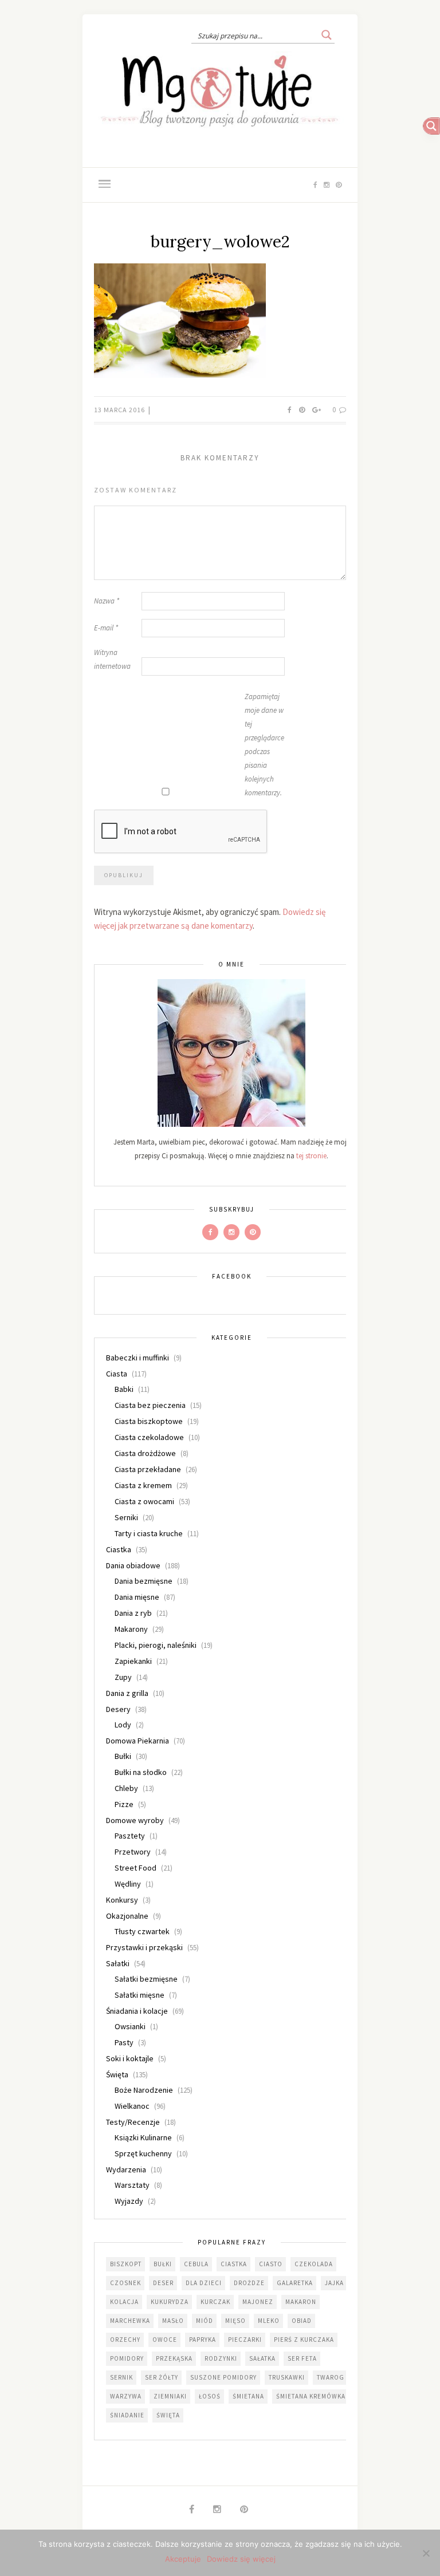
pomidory (127, 2358)
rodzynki (221, 2358)
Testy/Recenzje (133, 2122)
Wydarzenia (126, 2169)
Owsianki (130, 2026)
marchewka (130, 2321)
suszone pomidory (223, 2377)
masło (173, 2321)
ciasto (271, 2264)
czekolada (314, 2264)
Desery (118, 1709)
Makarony (131, 1629)
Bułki (123, 1756)
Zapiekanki (133, 1661)
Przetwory (133, 1852)
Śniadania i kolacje (137, 2011)
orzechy (125, 2340)
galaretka (295, 2283)
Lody (123, 1725)
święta (168, 2415)
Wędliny (128, 1884)
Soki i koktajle (130, 2058)
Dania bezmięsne (144, 1581)
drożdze (249, 2283)
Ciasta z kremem (143, 1485)
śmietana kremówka (311, 2396)
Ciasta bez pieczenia (150, 1405)
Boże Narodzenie (144, 2090)
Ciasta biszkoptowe (149, 1421)
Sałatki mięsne (140, 1995)
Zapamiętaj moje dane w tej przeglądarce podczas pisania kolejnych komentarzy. (264, 745)
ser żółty (162, 2377)
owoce (165, 2340)
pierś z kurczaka (304, 2340)
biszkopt (126, 2264)
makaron (301, 2302)
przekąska (174, 2358)
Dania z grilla (127, 1693)
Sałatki (118, 1963)
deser (163, 2283)
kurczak (215, 2302)
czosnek (125, 2283)
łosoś (210, 2396)
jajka (334, 2283)
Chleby (126, 1788)
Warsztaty (132, 2185)
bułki (163, 2264)
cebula (196, 2264)
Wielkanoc (132, 2106)
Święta (117, 2074)
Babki (124, 1389)
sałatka (262, 2358)
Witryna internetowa (112, 659)
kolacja (124, 2302)
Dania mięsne (137, 1597)
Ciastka (119, 1549)
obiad (302, 2321)
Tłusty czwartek (142, 1931)
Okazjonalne (127, 1916)
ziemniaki (170, 2396)
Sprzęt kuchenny (143, 2153)
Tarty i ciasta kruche (149, 1533)
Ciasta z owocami (144, 1501)
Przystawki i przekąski (144, 1947)
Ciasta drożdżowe (145, 1453)
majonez (258, 2302)
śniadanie (127, 2415)
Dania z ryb (133, 1613)
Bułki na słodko (141, 1772)
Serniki (126, 1517)
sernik (121, 2377)
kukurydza (170, 2302)
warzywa (126, 2396)
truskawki (287, 2377)
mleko (269, 2321)
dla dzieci (204, 2283)
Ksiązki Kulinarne (143, 2137)
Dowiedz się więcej (241, 2559)
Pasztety (130, 1836)
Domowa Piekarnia (137, 1741)
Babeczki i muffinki (137, 1358)
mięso (235, 2321)
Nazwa (107, 601)
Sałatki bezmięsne (146, 1979)
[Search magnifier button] (327, 35)
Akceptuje (183, 2559)
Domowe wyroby (135, 1820)
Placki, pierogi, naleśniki (156, 1645)
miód (205, 2321)
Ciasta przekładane (148, 1469)
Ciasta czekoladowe (149, 1437)
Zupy (123, 1677)
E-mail (106, 628)
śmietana (248, 2396)
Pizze (124, 1804)
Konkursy (122, 1900)
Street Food (135, 1868)
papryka (203, 2340)
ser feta (302, 2358)
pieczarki (245, 2340)
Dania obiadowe (133, 1565)
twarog (331, 2377)
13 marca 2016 (120, 410)
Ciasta (117, 1374)
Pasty (124, 2042)
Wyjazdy (129, 2201)
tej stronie (311, 1156)
